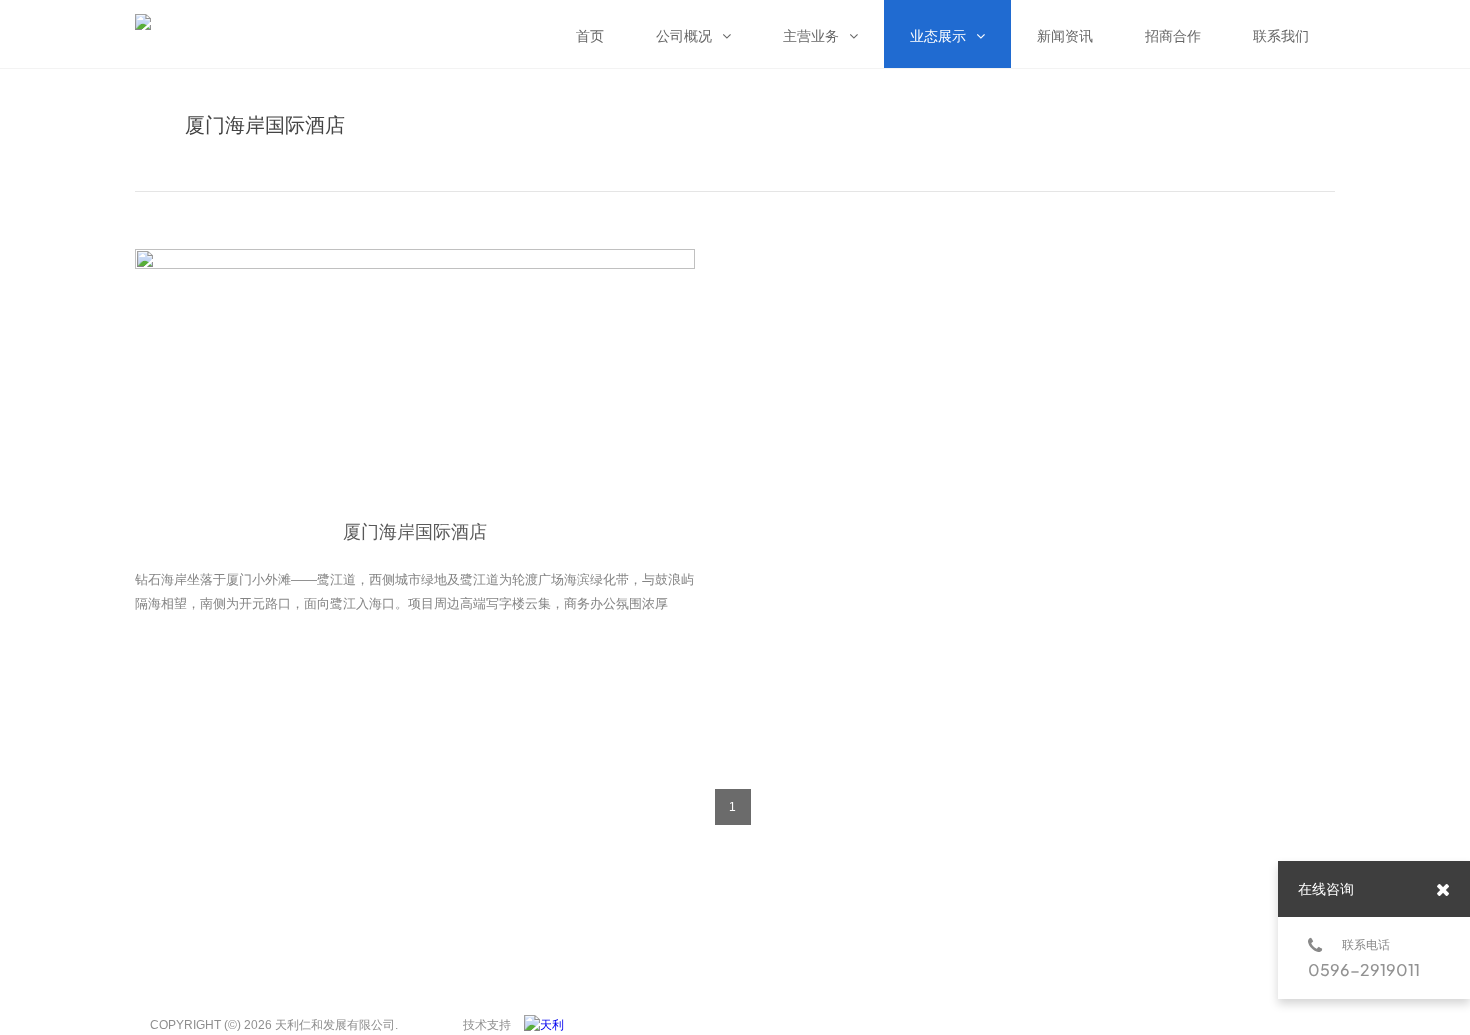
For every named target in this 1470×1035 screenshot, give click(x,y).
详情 (419, 667)
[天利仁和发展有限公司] (549, 1025)
